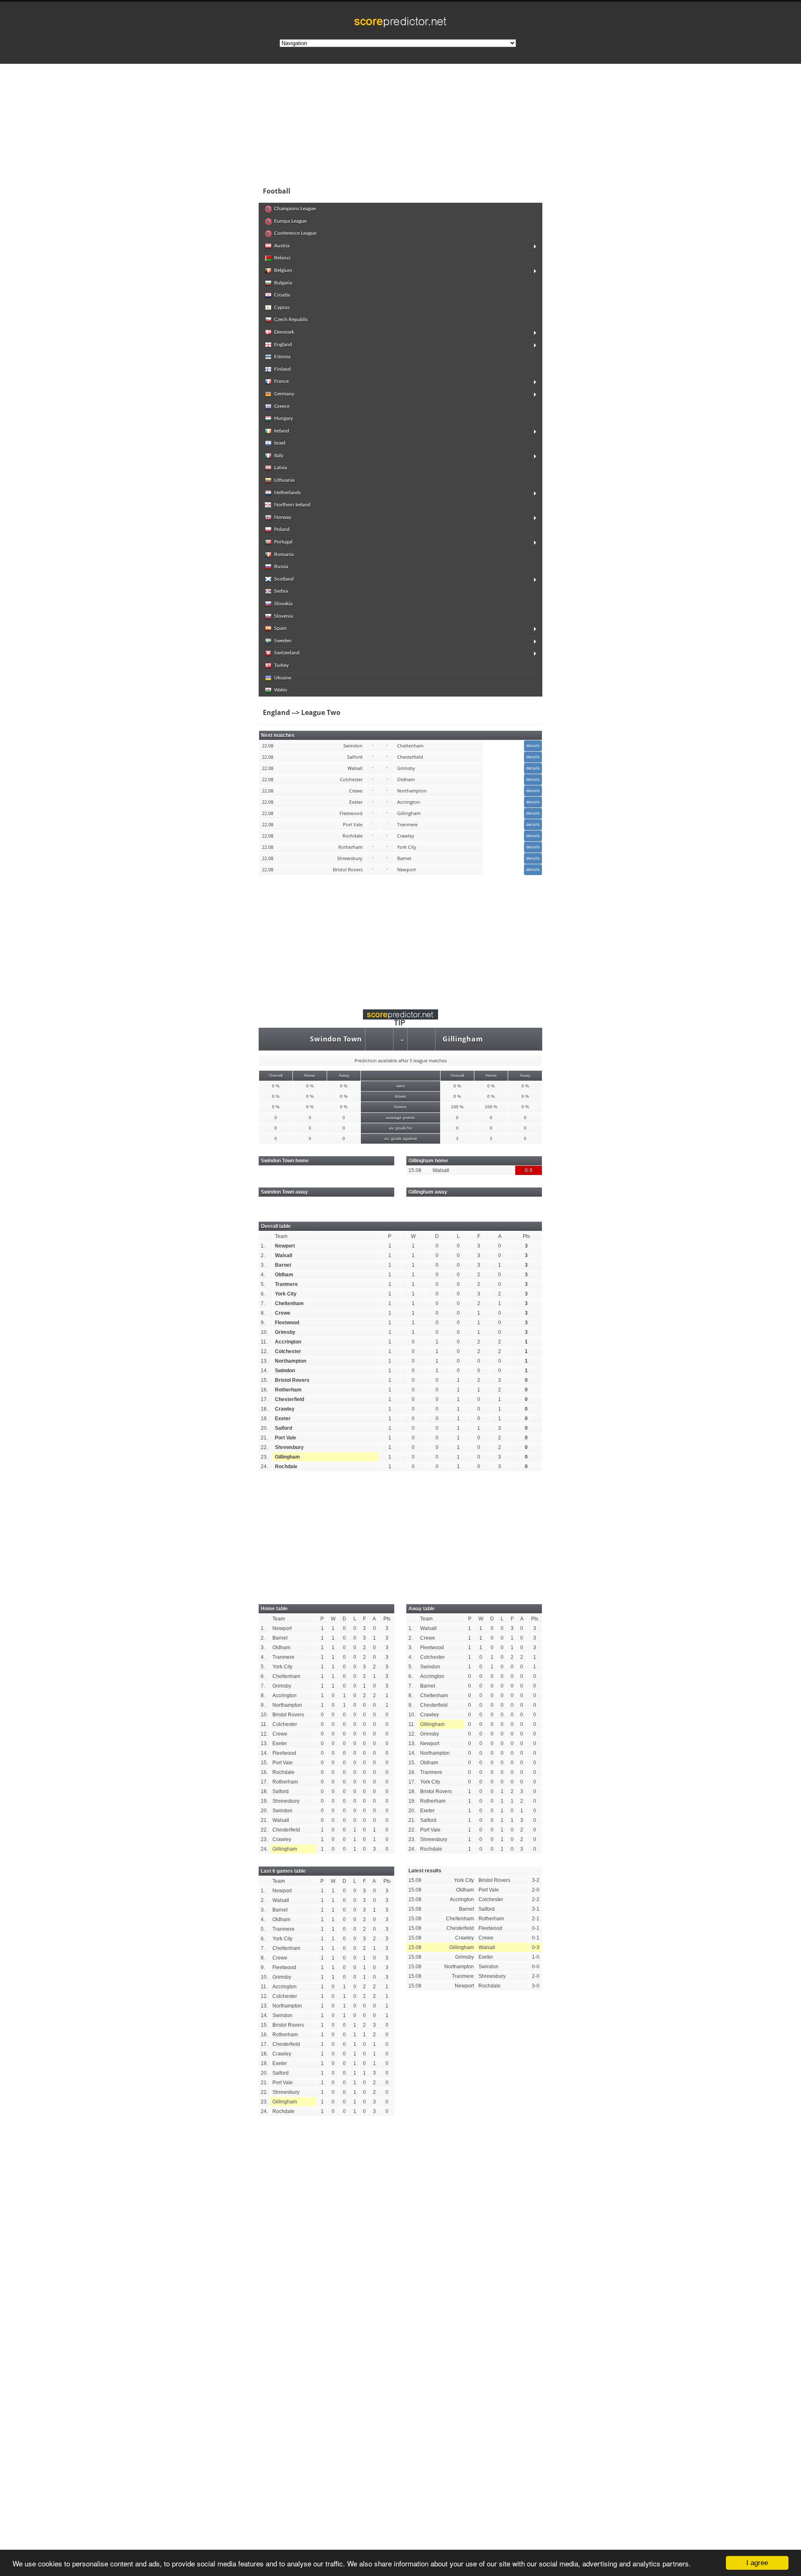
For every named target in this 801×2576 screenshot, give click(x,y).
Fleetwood (287, 1323)
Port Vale (286, 1438)
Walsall (283, 1255)
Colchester (288, 1351)
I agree (757, 2563)
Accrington (288, 1342)
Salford (283, 1428)
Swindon (285, 1371)
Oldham (284, 1275)
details (533, 745)
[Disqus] (400, 2238)
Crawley (285, 1409)
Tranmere (286, 1284)
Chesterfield (290, 1399)
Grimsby (285, 1332)
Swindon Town (336, 1039)
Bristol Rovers (292, 1380)
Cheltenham (289, 1303)
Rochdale (286, 1467)
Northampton (291, 1361)
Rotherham (288, 1390)
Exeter (283, 1419)
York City (286, 1294)
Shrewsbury (289, 1447)
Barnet (283, 1265)
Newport (285, 1246)
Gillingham (463, 1039)
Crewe (283, 1313)
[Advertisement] (455, 123)
